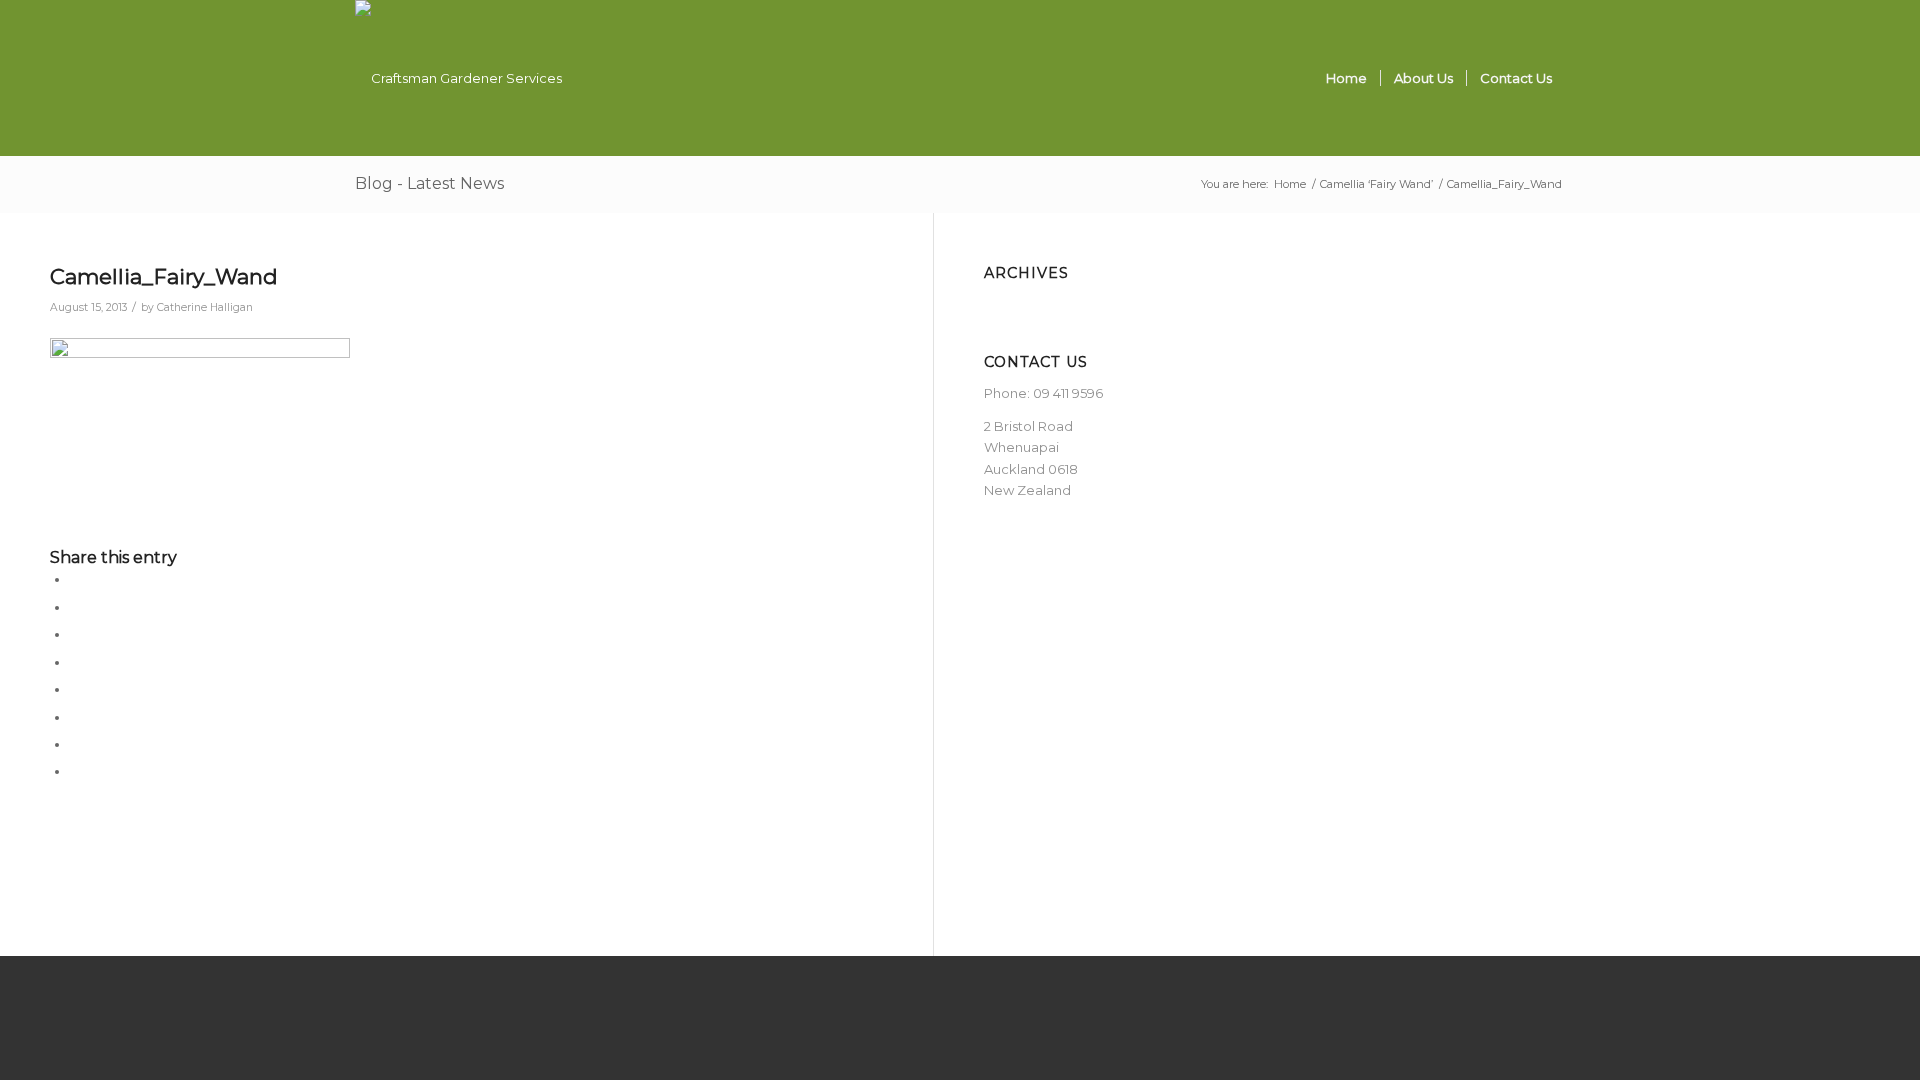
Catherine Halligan (205, 307)
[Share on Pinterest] (75, 634)
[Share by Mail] (75, 771)
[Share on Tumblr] (75, 689)
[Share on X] (75, 607)
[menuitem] (1346, 78)
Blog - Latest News (429, 183)
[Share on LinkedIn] (75, 662)
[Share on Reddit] (75, 744)
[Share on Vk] (75, 717)
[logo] (458, 78)
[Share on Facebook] (75, 579)
